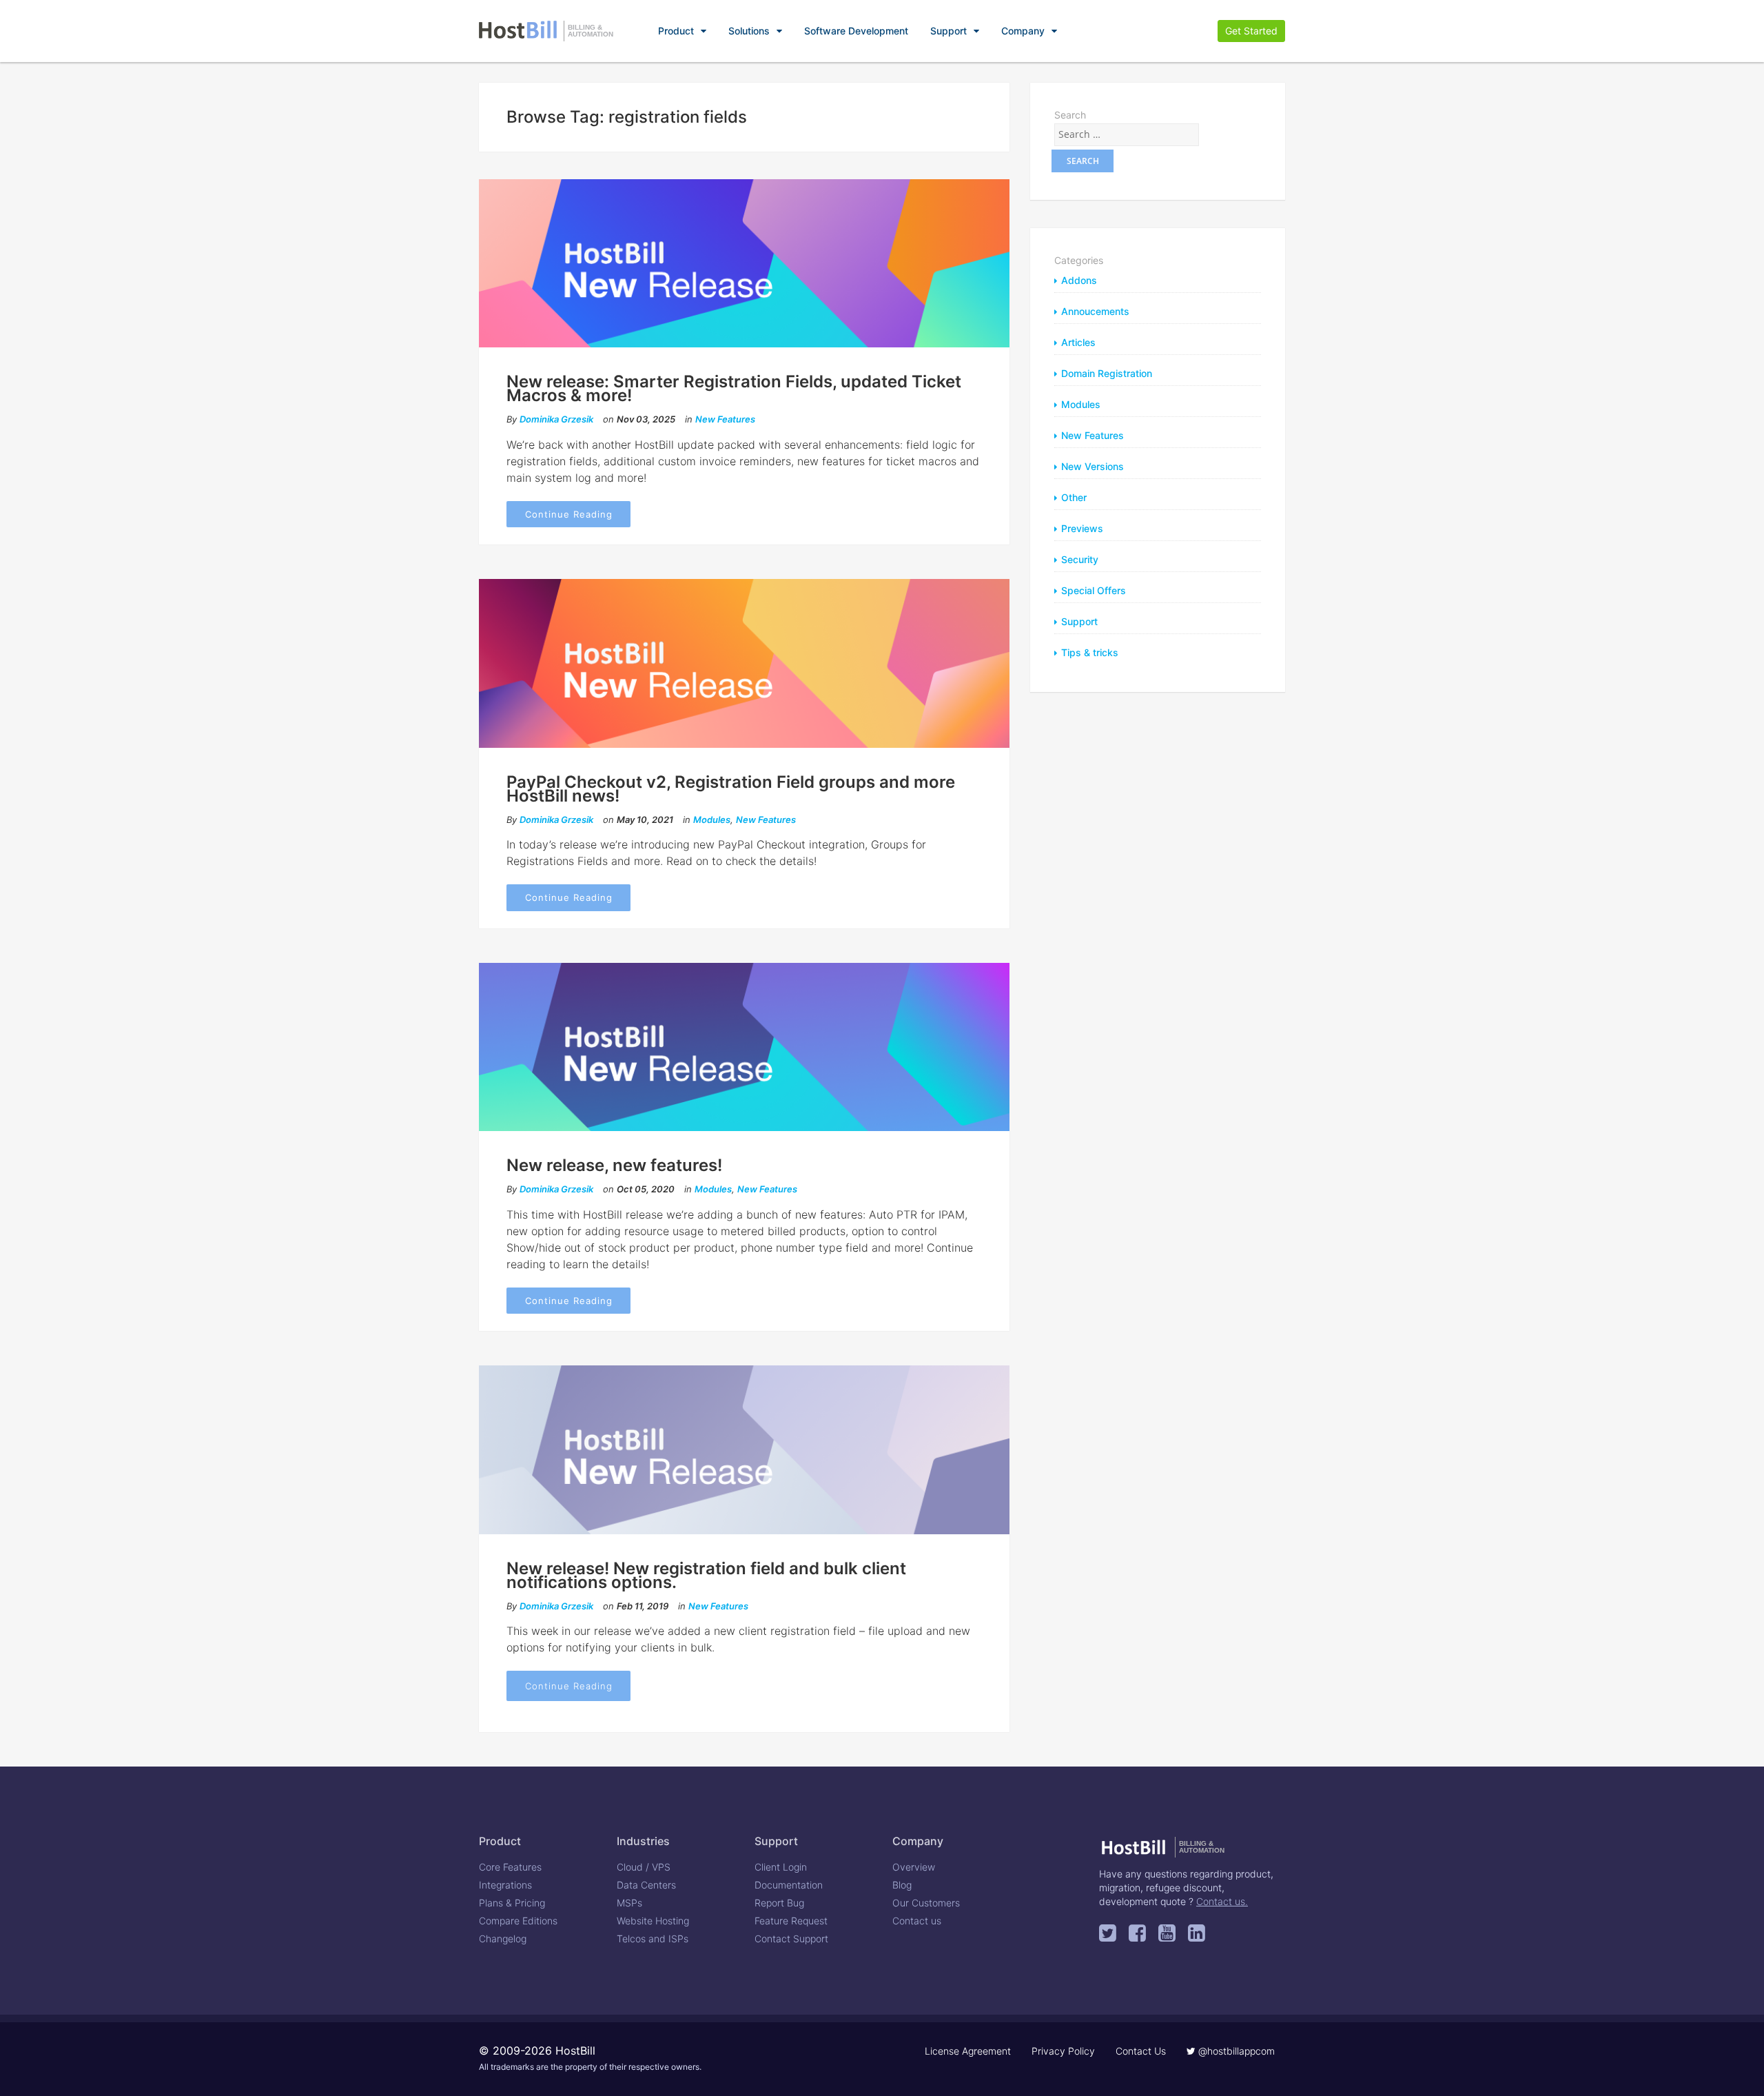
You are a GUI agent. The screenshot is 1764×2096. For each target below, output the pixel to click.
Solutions (749, 31)
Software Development (856, 31)
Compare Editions (518, 1921)
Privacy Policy (1063, 2051)
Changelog (503, 1939)
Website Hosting (653, 1921)
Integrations (505, 1885)
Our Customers (926, 1903)
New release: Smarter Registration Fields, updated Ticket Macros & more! (734, 388)
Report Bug (779, 1903)
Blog (902, 1885)
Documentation (789, 1885)
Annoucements (1095, 311)
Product (676, 31)
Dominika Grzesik (556, 419)
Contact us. (1222, 1901)
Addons (1079, 280)
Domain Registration (1107, 373)
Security (1080, 559)
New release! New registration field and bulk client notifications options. (706, 1575)
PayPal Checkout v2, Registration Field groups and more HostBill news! (731, 789)
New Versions (1093, 466)
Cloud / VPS (644, 1867)
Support (948, 31)
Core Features (510, 1867)
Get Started (1251, 31)
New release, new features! (614, 1165)
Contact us (917, 1921)
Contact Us (1141, 2051)
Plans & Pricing (512, 1903)
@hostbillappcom (1235, 2051)
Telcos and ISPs (653, 1939)
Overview (914, 1867)
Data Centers (646, 1885)
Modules (712, 820)
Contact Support (791, 1939)
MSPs (629, 1903)
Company (1023, 31)
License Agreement (968, 2051)
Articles (1078, 342)
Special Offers (1094, 590)
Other (1074, 497)
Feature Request (791, 1921)
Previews (1082, 528)
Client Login (781, 1867)
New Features (725, 419)
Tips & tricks (1090, 652)
